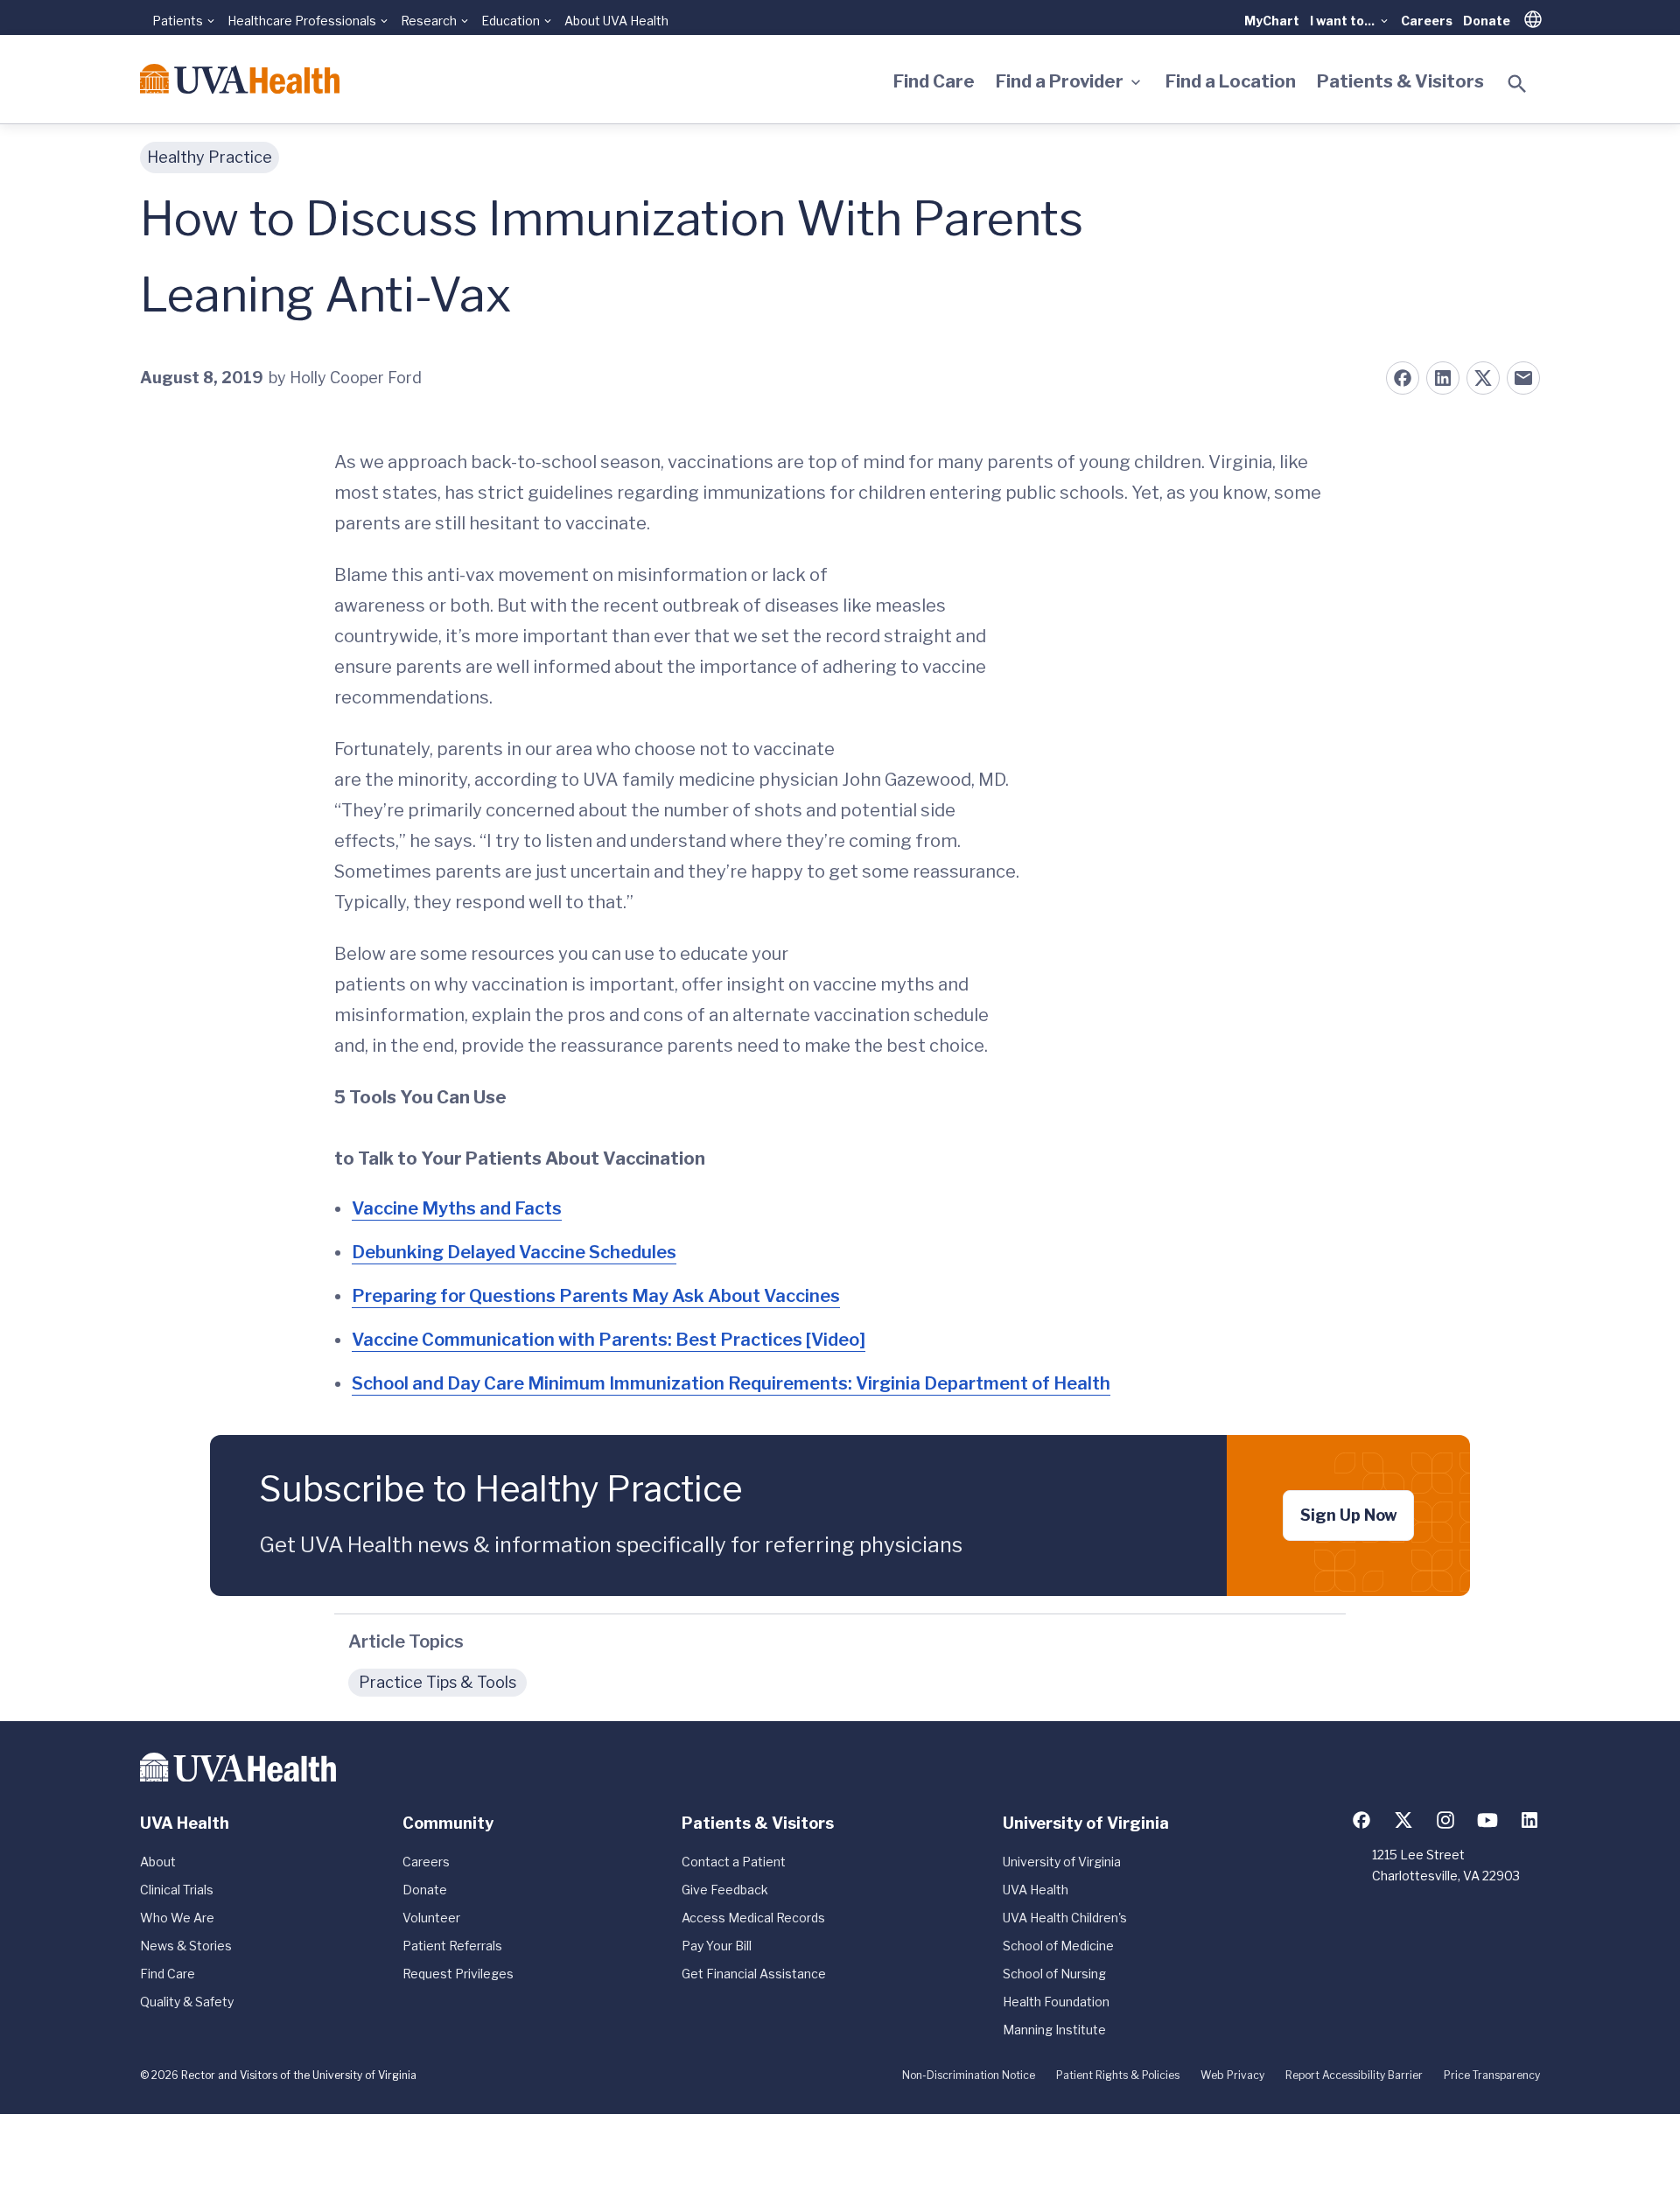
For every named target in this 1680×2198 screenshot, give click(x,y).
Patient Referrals (452, 1946)
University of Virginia (1062, 1862)
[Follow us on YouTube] (1487, 1820)
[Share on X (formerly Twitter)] (1483, 378)
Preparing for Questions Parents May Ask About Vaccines (596, 1296)
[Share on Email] (1523, 378)
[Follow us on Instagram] (1445, 1820)
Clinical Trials (177, 1890)
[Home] (240, 79)
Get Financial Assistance (754, 1974)
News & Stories (186, 1946)
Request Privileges (458, 1974)
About (158, 1862)
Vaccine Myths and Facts (457, 1208)
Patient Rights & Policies (1118, 2075)
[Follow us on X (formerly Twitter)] (1403, 1820)
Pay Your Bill (717, 1946)
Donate (1487, 21)
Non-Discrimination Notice (969, 2075)
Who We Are (177, 1918)
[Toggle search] (1517, 84)
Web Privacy (1232, 2075)
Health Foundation (1056, 2002)
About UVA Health (616, 21)
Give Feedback (725, 1890)
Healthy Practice (210, 157)
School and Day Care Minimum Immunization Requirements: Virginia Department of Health (731, 1383)
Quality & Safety (187, 2002)
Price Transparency (1492, 2075)
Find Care (934, 81)
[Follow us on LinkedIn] (1529, 1820)
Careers (1427, 21)
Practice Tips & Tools (437, 1682)
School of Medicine (1058, 1946)
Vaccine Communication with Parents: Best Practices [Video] (609, 1340)
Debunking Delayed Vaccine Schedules (514, 1252)
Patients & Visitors (1400, 81)
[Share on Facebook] (1403, 378)
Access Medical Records (753, 1918)
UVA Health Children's (1065, 1918)
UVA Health (1036, 1890)
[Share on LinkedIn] (1443, 378)
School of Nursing (1054, 1974)
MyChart (1272, 21)
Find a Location (1231, 81)
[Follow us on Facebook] (1361, 1820)
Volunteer (431, 1918)
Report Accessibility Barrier (1354, 2075)
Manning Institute (1054, 2030)
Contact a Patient (734, 1862)
